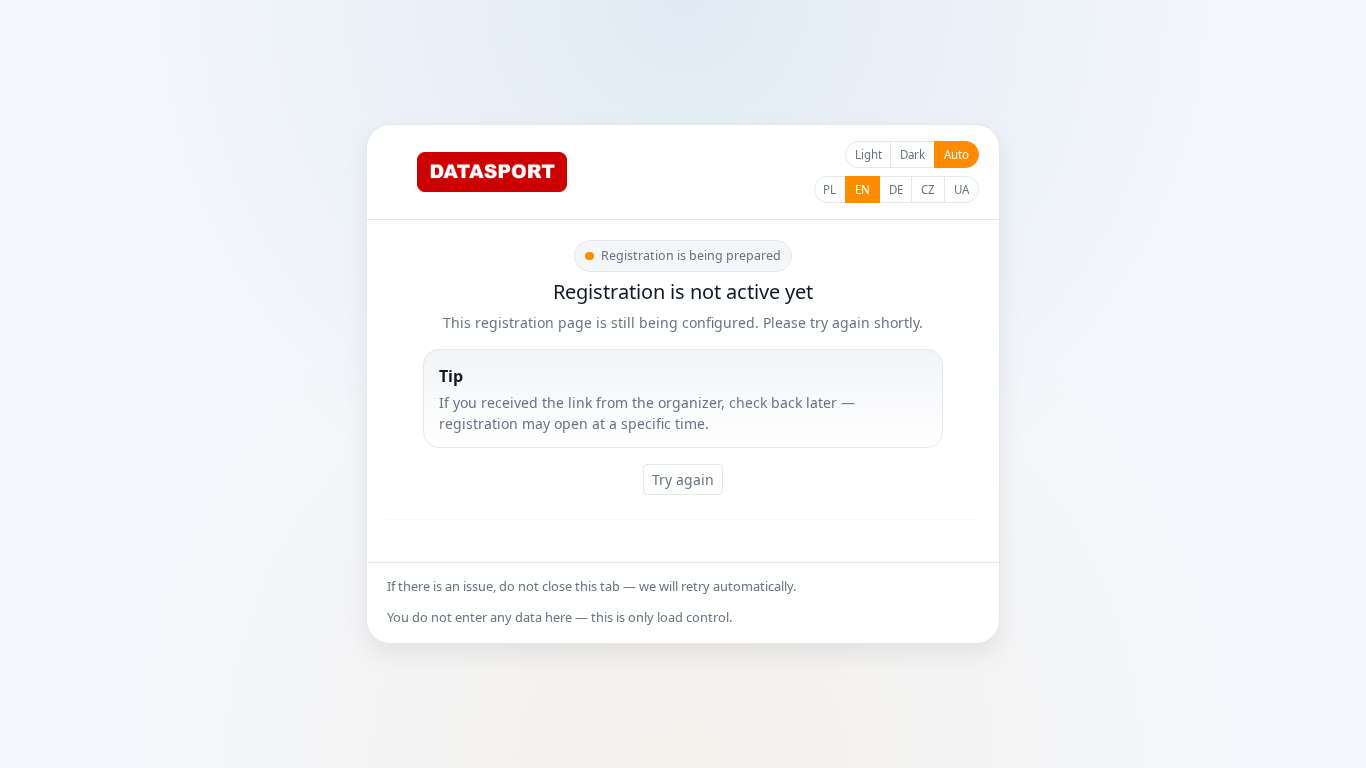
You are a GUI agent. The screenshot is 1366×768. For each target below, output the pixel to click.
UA (961, 189)
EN (862, 189)
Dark (912, 154)
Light (868, 154)
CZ (928, 189)
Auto (956, 154)
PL (829, 189)
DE (896, 189)
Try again (683, 479)
